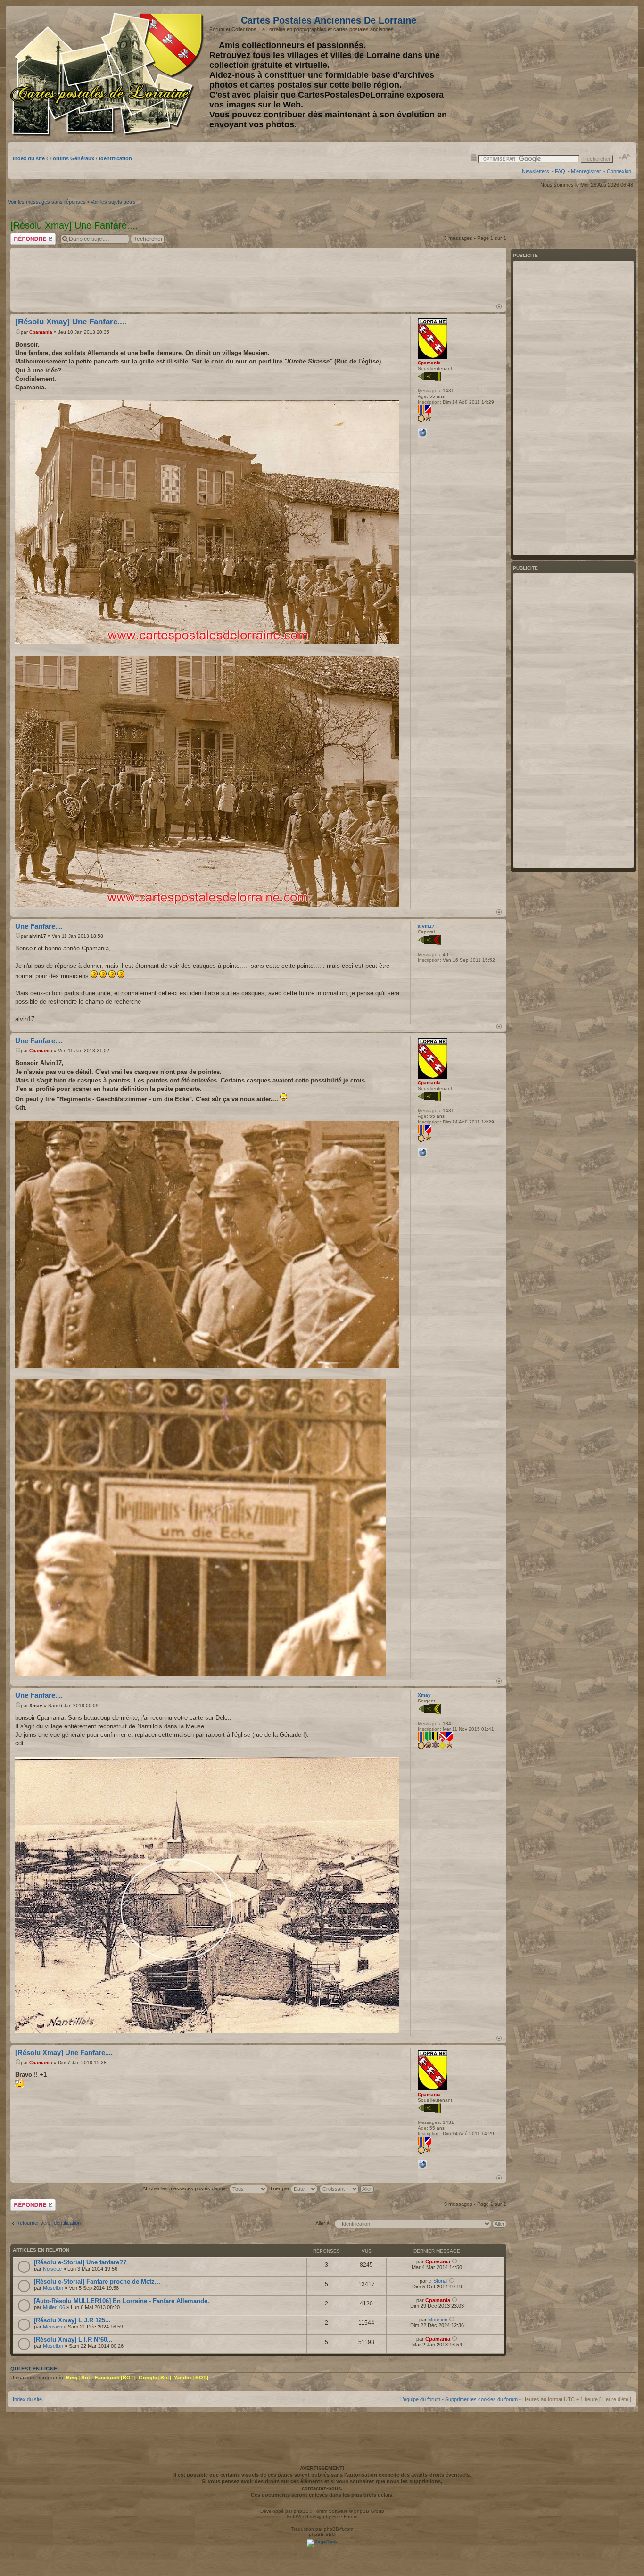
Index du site (29, 158)
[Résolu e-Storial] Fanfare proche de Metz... (97, 2282)
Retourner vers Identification (48, 2223)
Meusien (53, 2327)
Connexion (619, 171)
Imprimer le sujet (474, 157)
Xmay (36, 1705)
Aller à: (323, 2223)
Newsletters (536, 171)
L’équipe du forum (420, 2399)
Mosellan (53, 2288)
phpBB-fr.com (339, 2529)
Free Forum (345, 2516)
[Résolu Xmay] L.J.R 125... (72, 2320)
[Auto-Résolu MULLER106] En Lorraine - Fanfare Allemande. (122, 2301)
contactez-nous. (322, 2488)
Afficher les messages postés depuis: (186, 2188)
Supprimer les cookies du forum (481, 2399)
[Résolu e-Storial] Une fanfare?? (80, 2262)
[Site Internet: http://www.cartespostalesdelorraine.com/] (422, 433)
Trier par (280, 2188)
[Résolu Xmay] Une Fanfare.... (71, 322)
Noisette (52, 2269)
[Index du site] (109, 74)
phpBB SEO (322, 2534)
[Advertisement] (557, 74)
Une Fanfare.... (39, 926)
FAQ (560, 171)
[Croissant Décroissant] (347, 2188)
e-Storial (438, 2281)
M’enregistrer (586, 171)
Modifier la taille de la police (624, 157)
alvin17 (38, 936)
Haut (499, 307)
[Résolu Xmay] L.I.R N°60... (73, 2340)
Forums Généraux (72, 158)
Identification (116, 158)
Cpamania (41, 332)
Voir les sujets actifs (113, 202)
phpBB (301, 2511)
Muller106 (54, 2307)
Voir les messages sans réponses (47, 202)
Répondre (22, 236)
